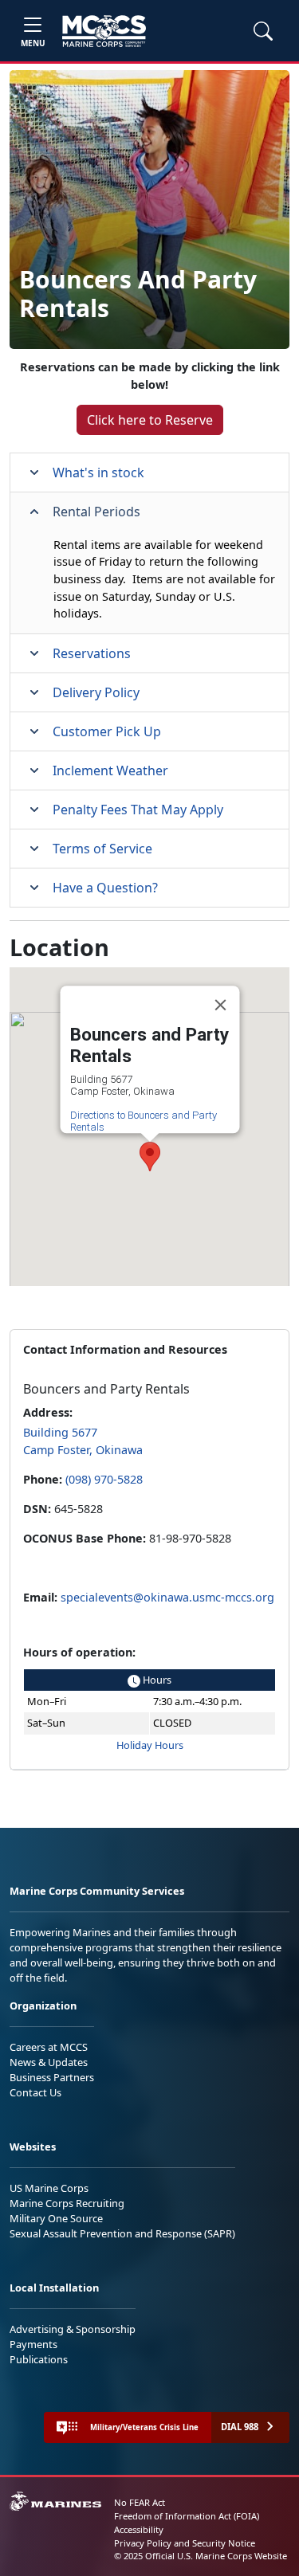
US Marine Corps (49, 2188)
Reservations (92, 653)
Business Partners (52, 2077)
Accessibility (139, 2529)
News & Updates (49, 2062)
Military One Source (56, 2218)
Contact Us (35, 2092)
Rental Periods (96, 512)
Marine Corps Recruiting (67, 2203)
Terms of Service (102, 849)
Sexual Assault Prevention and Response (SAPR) (122, 2233)
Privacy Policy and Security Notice (185, 2543)
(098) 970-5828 (104, 1479)
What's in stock (98, 472)
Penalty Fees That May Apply (138, 810)
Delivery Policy (96, 692)
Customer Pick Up (107, 731)
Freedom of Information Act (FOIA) (187, 2516)
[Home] (104, 31)
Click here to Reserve (150, 420)
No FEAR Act (140, 2502)
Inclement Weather (110, 770)
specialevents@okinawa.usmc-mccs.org (167, 1597)
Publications (39, 2359)
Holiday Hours (150, 1745)
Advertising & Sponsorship (73, 2329)
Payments (33, 2344)
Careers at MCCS (49, 2047)
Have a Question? (105, 888)
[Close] (220, 1006)
